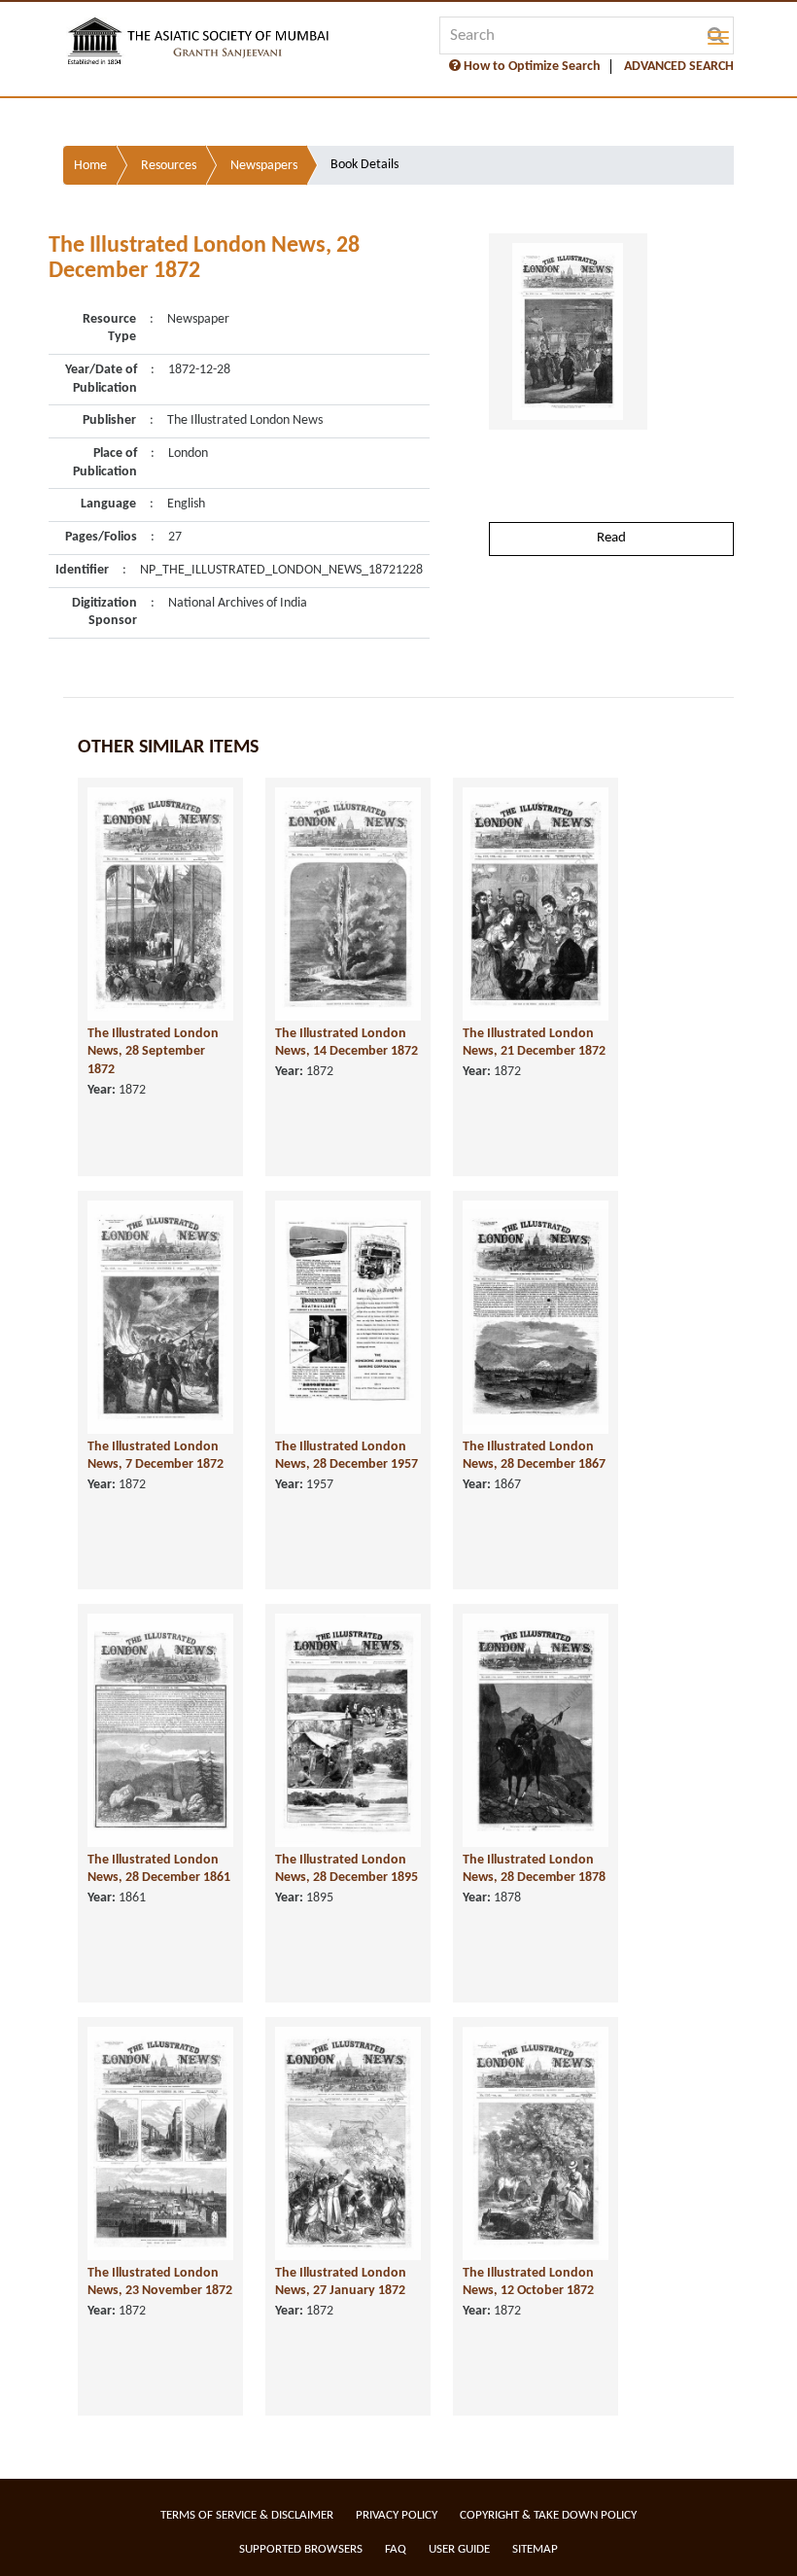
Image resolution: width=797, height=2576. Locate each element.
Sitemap (535, 2549)
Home (90, 166)
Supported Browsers (301, 2549)
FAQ (396, 2549)
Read (611, 538)
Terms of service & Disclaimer (247, 2515)
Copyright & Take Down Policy (548, 2515)
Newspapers (264, 166)
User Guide (459, 2549)
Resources (169, 166)
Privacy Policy (397, 2515)
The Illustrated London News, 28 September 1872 (153, 1052)
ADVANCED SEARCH (679, 67)
